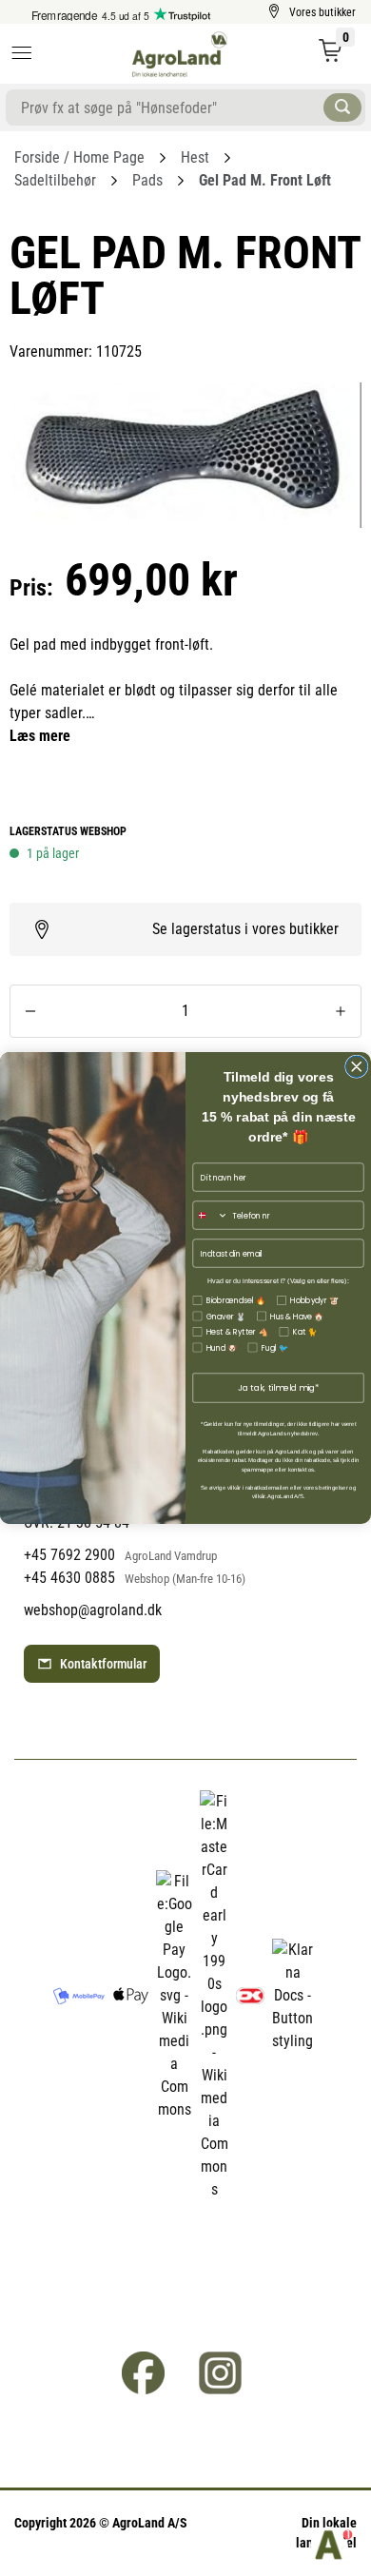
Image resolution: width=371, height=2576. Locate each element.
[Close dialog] (357, 1067)
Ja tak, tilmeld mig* (279, 1388)
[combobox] (210, 1215)
